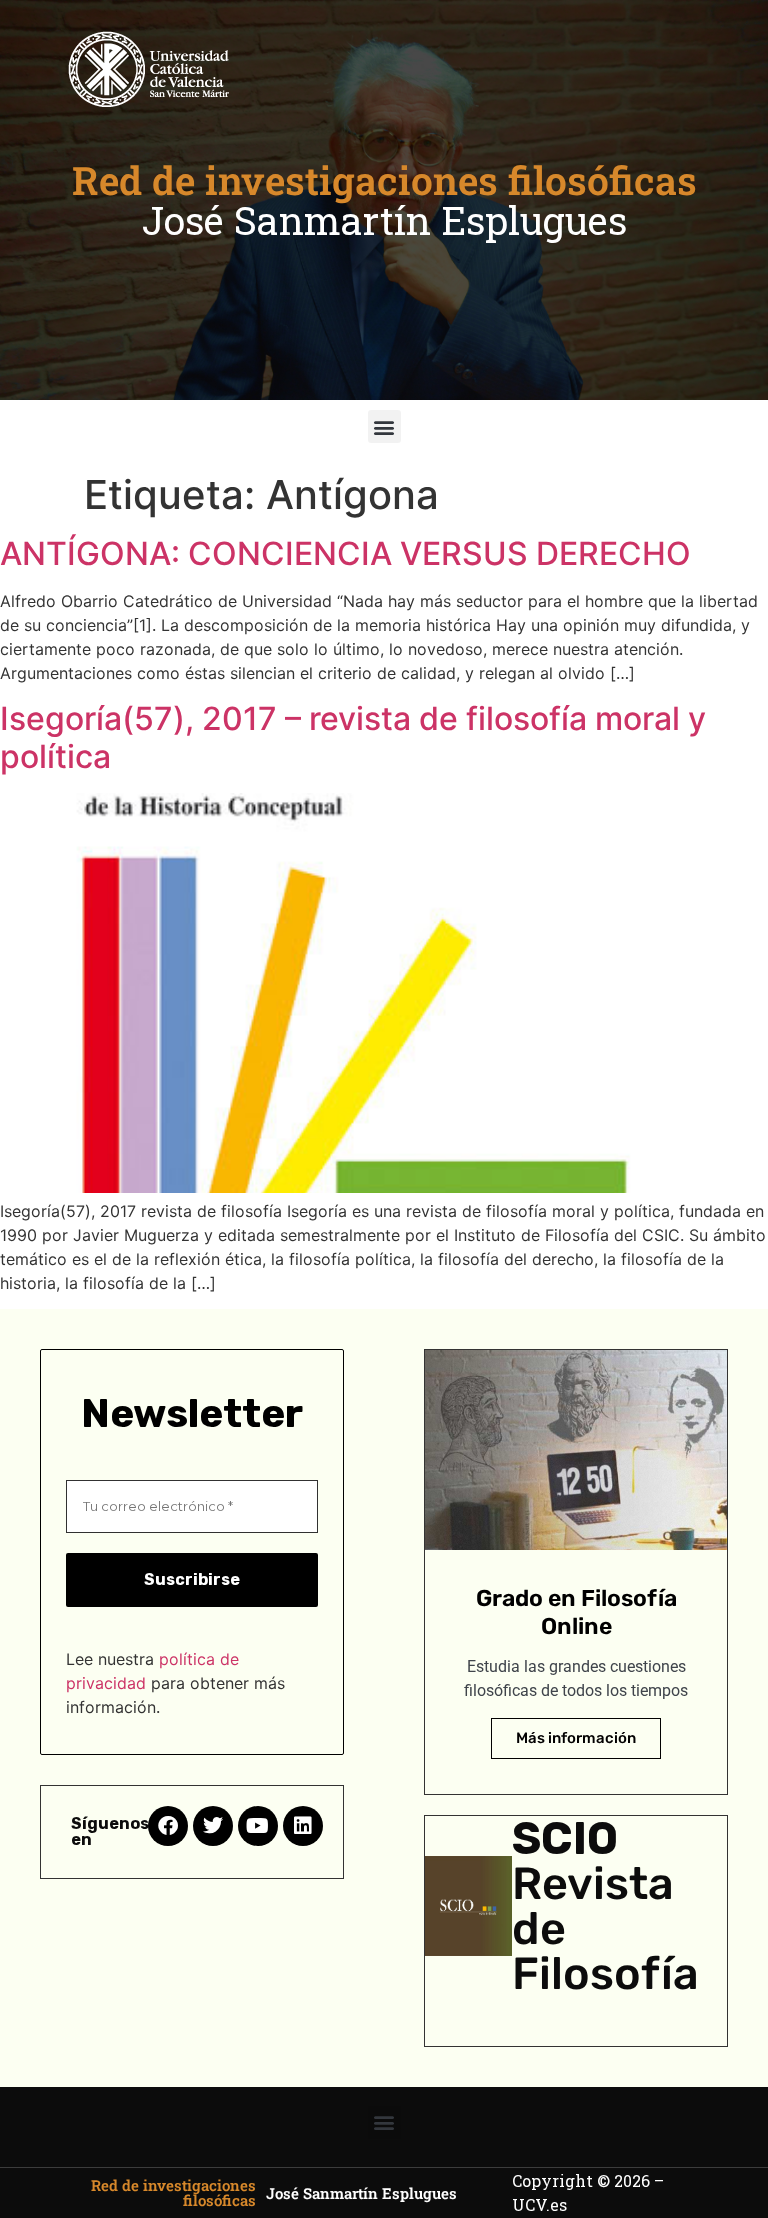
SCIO (565, 1838)
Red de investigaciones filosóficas (384, 180)
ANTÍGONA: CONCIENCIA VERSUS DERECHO (345, 553)
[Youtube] (258, 1826)
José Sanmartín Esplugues (384, 220)
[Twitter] (213, 1826)
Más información (576, 1738)
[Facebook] (168, 1826)
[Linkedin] (303, 1826)
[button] (384, 426)
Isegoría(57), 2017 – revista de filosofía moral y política (353, 737)
